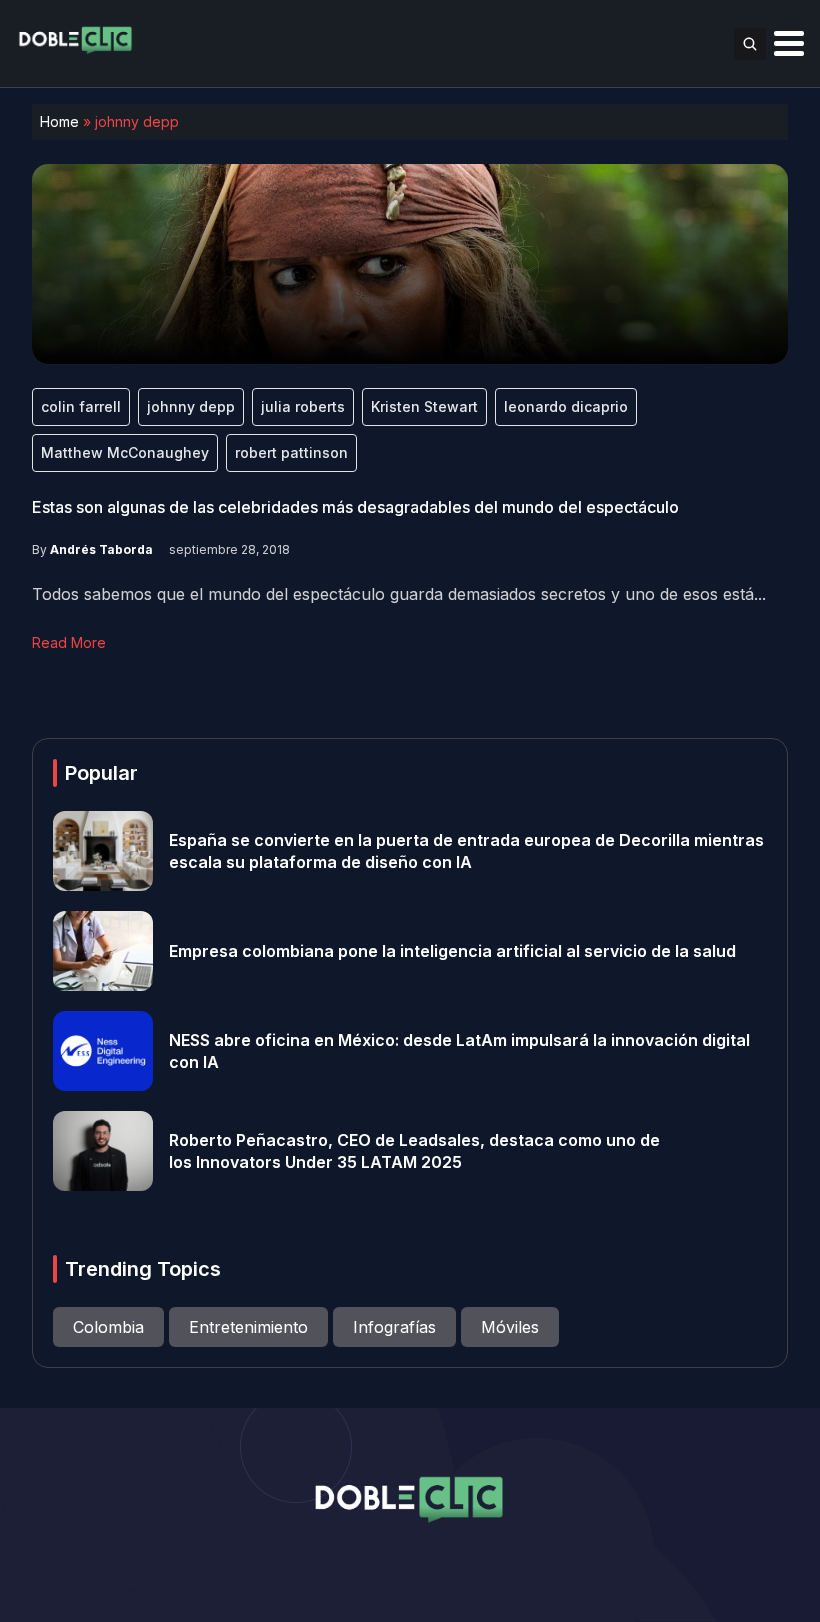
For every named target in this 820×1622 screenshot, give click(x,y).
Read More (69, 642)
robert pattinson (291, 452)
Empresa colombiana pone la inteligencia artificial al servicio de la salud (452, 951)
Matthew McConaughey (125, 452)
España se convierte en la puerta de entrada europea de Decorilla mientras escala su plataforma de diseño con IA (466, 851)
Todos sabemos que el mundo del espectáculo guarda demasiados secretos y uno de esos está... (399, 594)
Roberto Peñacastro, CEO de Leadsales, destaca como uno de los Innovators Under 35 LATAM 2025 (414, 1151)
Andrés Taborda (101, 549)
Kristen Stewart (424, 406)
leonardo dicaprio (566, 406)
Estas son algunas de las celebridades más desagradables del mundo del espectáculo (355, 507)
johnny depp (191, 406)
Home (59, 121)
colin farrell (81, 406)
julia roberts (303, 406)
